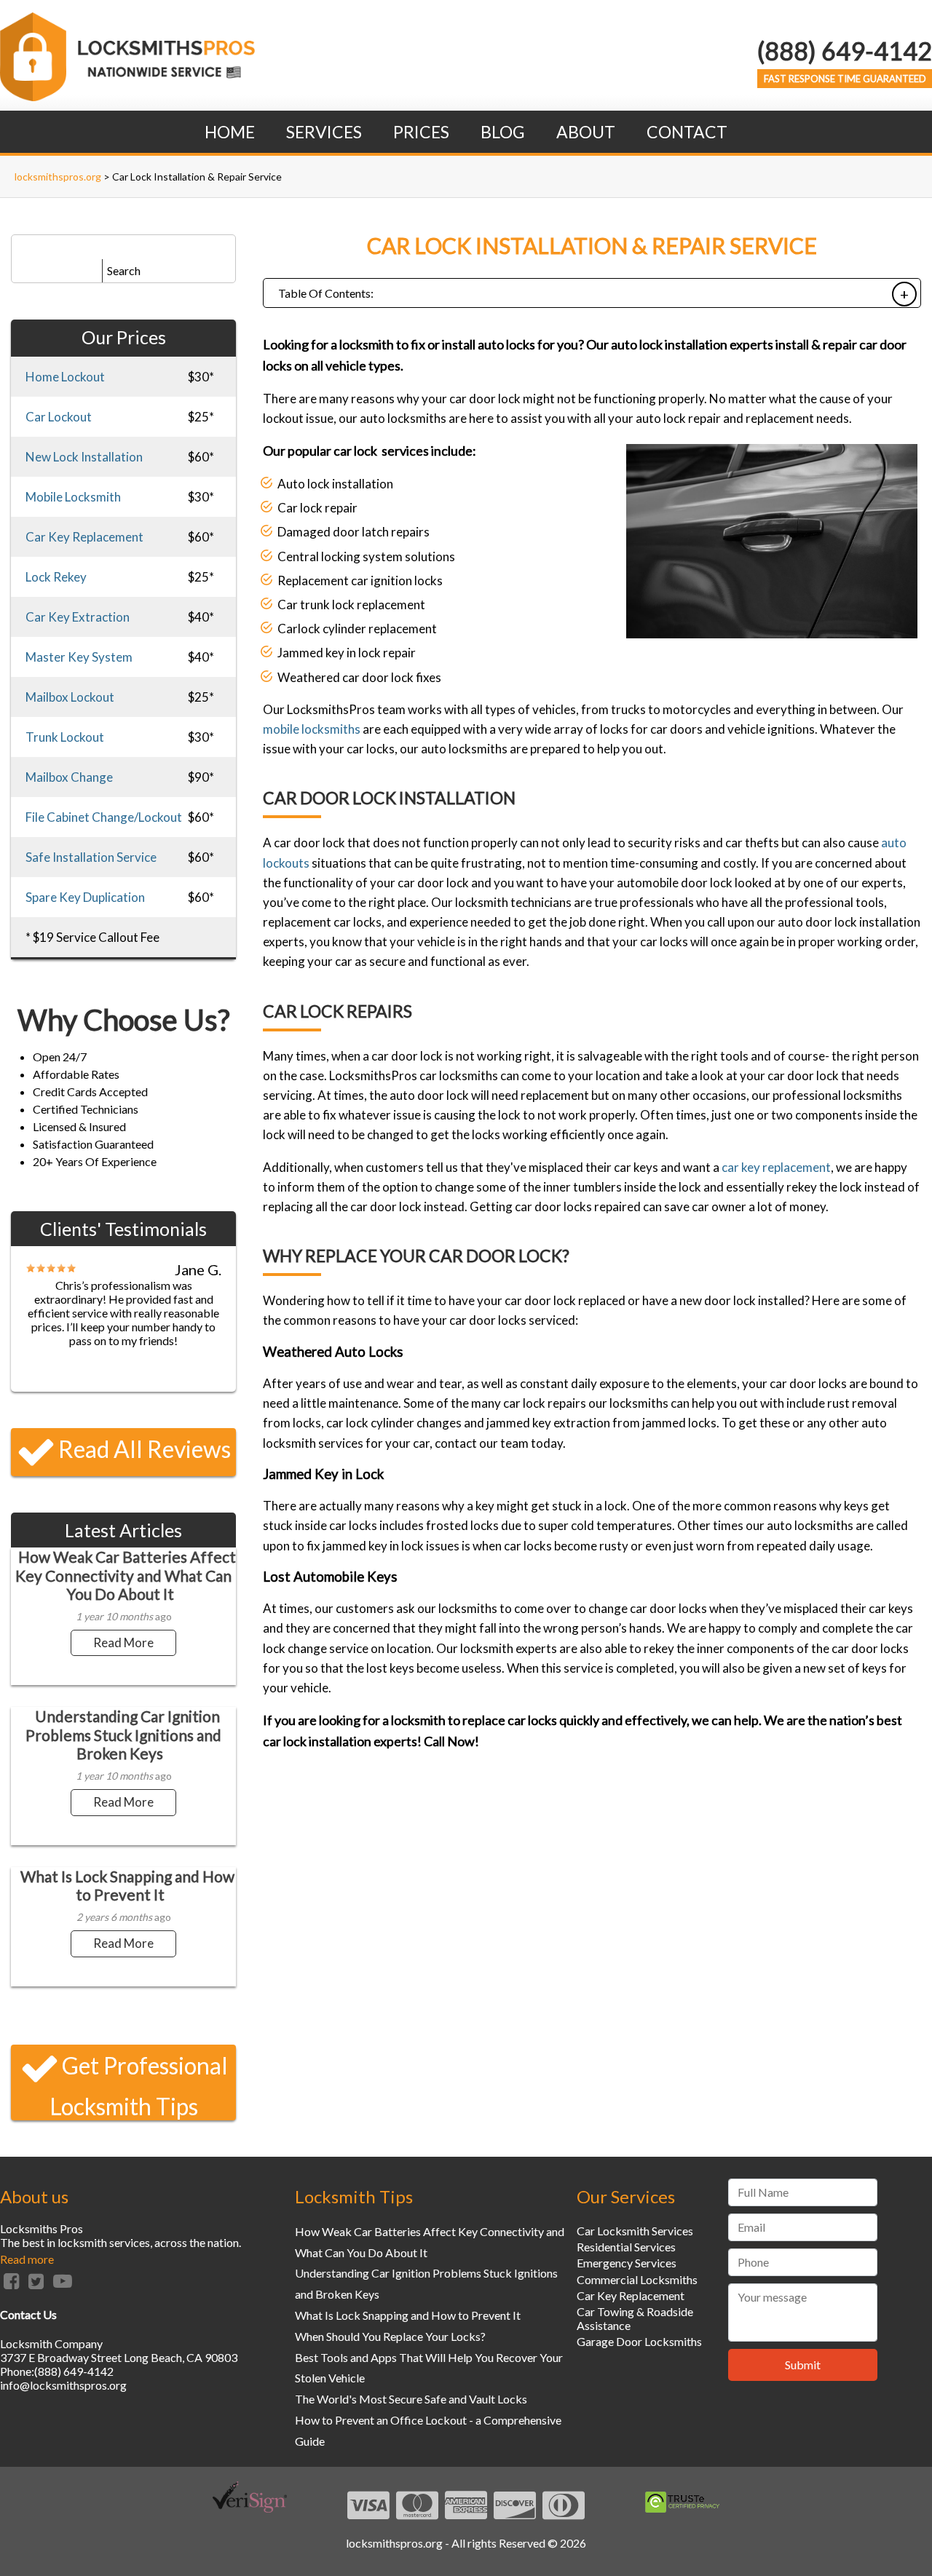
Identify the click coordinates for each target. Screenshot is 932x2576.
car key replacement (776, 1167)
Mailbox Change (69, 777)
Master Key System (79, 657)
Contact (687, 132)
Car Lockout (59, 417)
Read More (123, 1642)
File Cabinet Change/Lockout (104, 817)
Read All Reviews (145, 1449)
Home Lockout (65, 377)
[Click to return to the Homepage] (127, 96)
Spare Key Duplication (85, 897)
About (586, 132)
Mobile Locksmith (73, 497)
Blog (503, 132)
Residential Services (626, 2247)
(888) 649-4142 (845, 51)
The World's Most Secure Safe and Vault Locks (411, 2399)
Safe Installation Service (91, 857)
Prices (421, 132)
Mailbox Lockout (70, 697)
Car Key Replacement (84, 537)
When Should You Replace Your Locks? (390, 2336)
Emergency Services (627, 2263)
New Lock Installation (84, 457)
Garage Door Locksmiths (639, 2341)
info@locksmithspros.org (63, 2385)
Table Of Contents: (326, 293)
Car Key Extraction (78, 617)
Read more (27, 2259)
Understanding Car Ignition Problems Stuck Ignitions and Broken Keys (123, 1734)
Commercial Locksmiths (637, 2279)
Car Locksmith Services (635, 2231)
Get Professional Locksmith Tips (139, 2086)
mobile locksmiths (312, 729)
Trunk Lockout (65, 737)
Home (230, 132)
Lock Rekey (56, 577)
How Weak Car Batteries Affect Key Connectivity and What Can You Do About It (126, 1575)
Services (324, 132)
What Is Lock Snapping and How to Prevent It (127, 1885)
